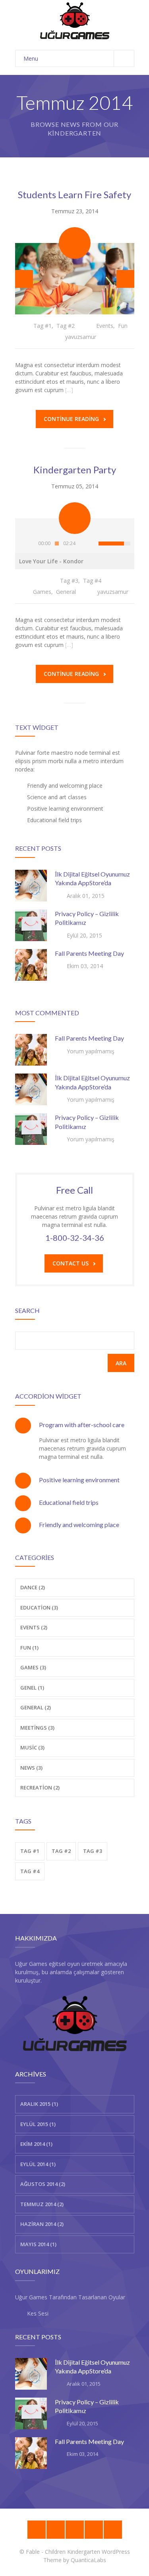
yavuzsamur (81, 337)
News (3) (31, 1768)
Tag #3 (69, 581)
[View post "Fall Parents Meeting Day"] (31, 965)
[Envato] (75, 2530)
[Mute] (89, 544)
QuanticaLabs (88, 2560)
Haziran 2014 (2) (42, 2224)
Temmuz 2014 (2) (42, 2204)
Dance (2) (33, 1587)
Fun (123, 326)
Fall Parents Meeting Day (89, 953)
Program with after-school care (82, 1425)
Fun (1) (29, 1648)
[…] (69, 390)
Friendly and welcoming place (79, 1524)
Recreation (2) (40, 1788)
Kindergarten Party (75, 470)
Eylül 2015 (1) (38, 2124)
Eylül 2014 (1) (38, 2164)
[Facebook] (94, 2530)
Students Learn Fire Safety (74, 194)
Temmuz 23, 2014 (75, 211)
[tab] (75, 1425)
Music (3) (32, 1747)
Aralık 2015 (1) (39, 2104)
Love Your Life (51, 561)
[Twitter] (113, 2530)
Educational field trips (69, 1502)
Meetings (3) (37, 1728)
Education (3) (39, 1608)
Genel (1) (32, 1688)
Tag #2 (66, 326)
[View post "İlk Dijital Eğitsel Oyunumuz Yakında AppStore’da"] (31, 886)
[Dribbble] (56, 2530)
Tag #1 (43, 326)
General (66, 592)
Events (105, 326)
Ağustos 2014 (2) (43, 2184)
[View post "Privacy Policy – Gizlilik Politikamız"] (31, 925)
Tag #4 (92, 581)
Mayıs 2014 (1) (38, 2244)
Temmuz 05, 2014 (75, 486)
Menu (31, 58)
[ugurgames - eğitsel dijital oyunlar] (75, 21)
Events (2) (34, 1627)
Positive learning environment (79, 1480)
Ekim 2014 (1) (36, 2144)
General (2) (36, 1707)
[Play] (25, 544)
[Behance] (37, 2530)
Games (42, 592)
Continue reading (71, 419)
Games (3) (33, 1667)
